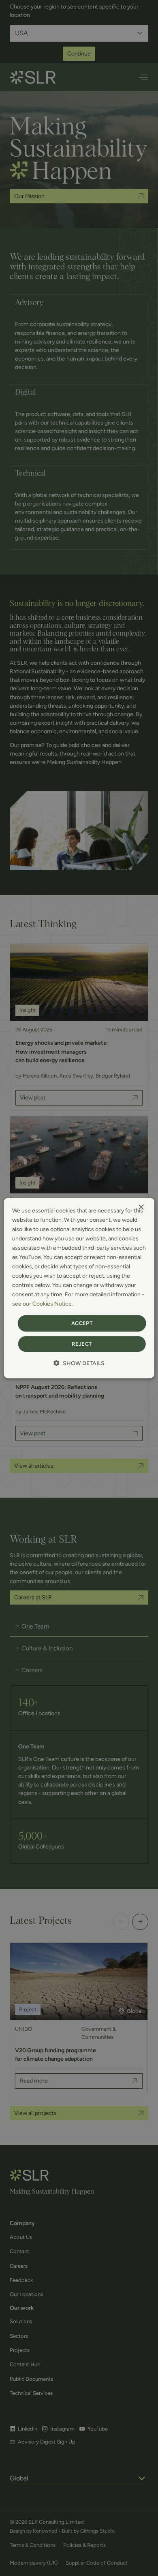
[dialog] (79, 1288)
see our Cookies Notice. (43, 1304)
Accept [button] (82, 1323)
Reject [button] (82, 1344)
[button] (79, 1363)
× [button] (141, 1207)
